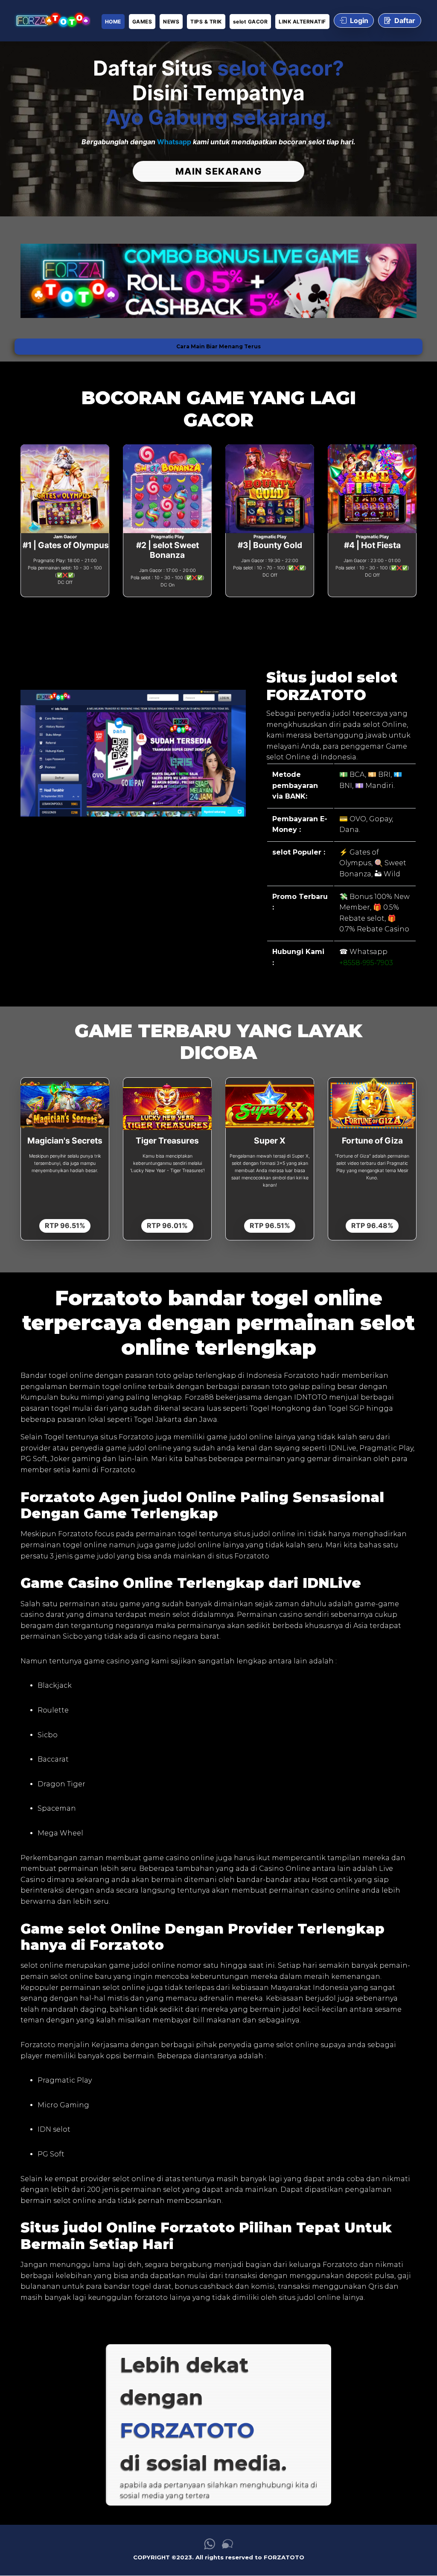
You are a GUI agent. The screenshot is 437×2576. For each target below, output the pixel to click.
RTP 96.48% (372, 1225)
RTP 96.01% (167, 1225)
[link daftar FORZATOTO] (52, 21)
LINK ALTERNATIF (302, 22)
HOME (113, 22)
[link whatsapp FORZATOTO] (210, 2547)
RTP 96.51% (65, 1225)
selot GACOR (251, 22)
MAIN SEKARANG (219, 171)
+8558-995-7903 (366, 963)
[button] (40, 281)
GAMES (142, 22)
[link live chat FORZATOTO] (227, 2547)
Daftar (405, 20)
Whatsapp (174, 142)
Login (359, 20)
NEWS (171, 22)
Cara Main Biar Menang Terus (218, 346)
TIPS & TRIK (206, 22)
